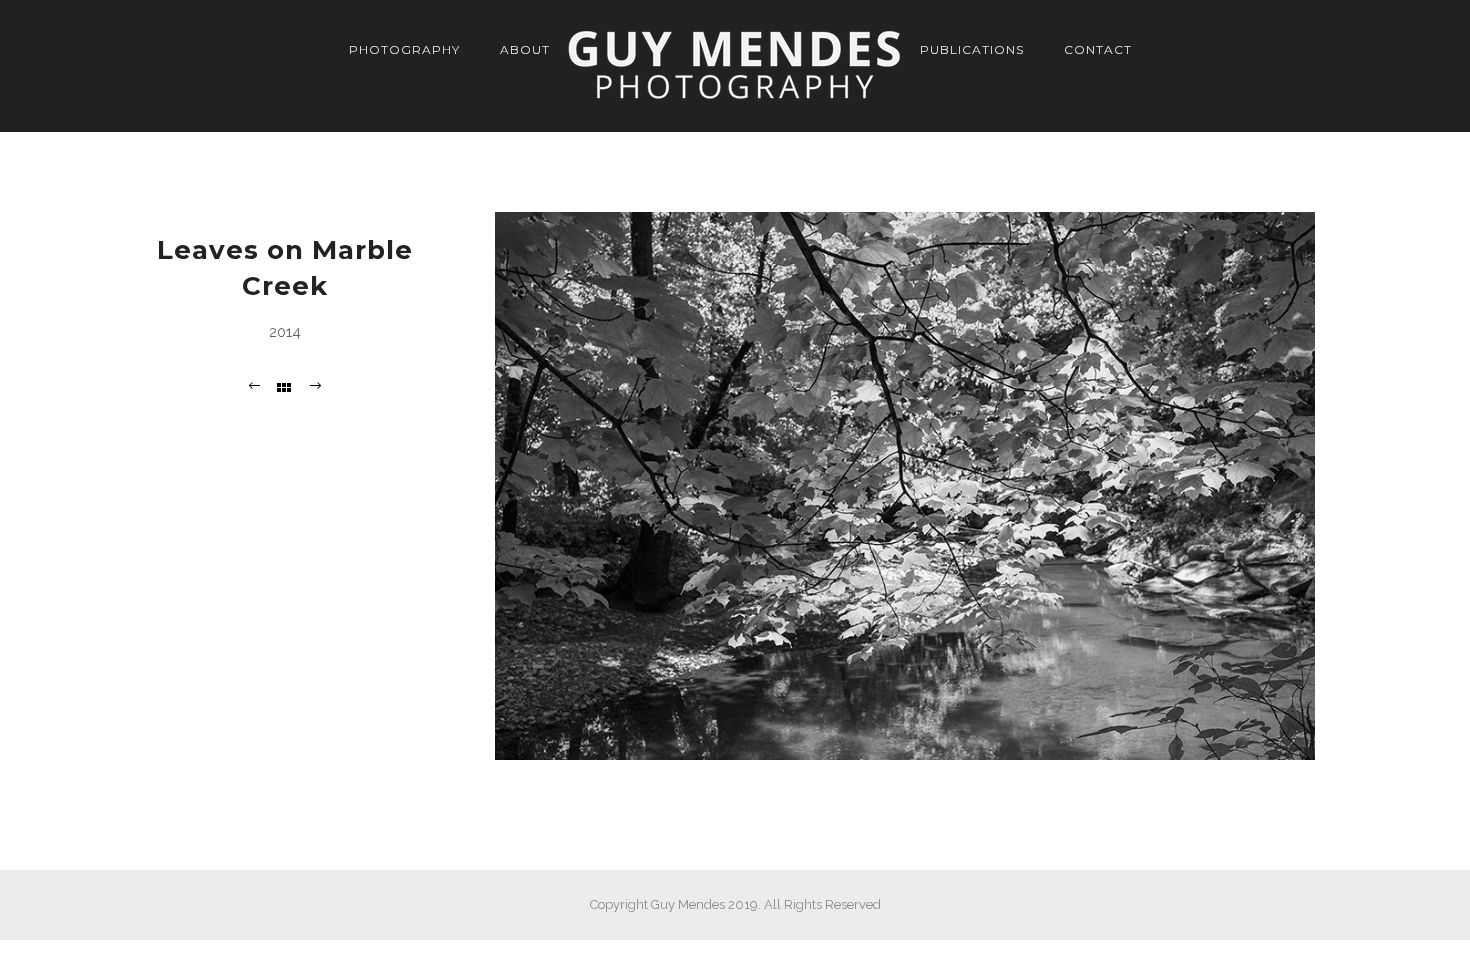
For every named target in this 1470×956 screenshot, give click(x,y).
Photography (404, 49)
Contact (1098, 49)
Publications (972, 49)
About (525, 49)
